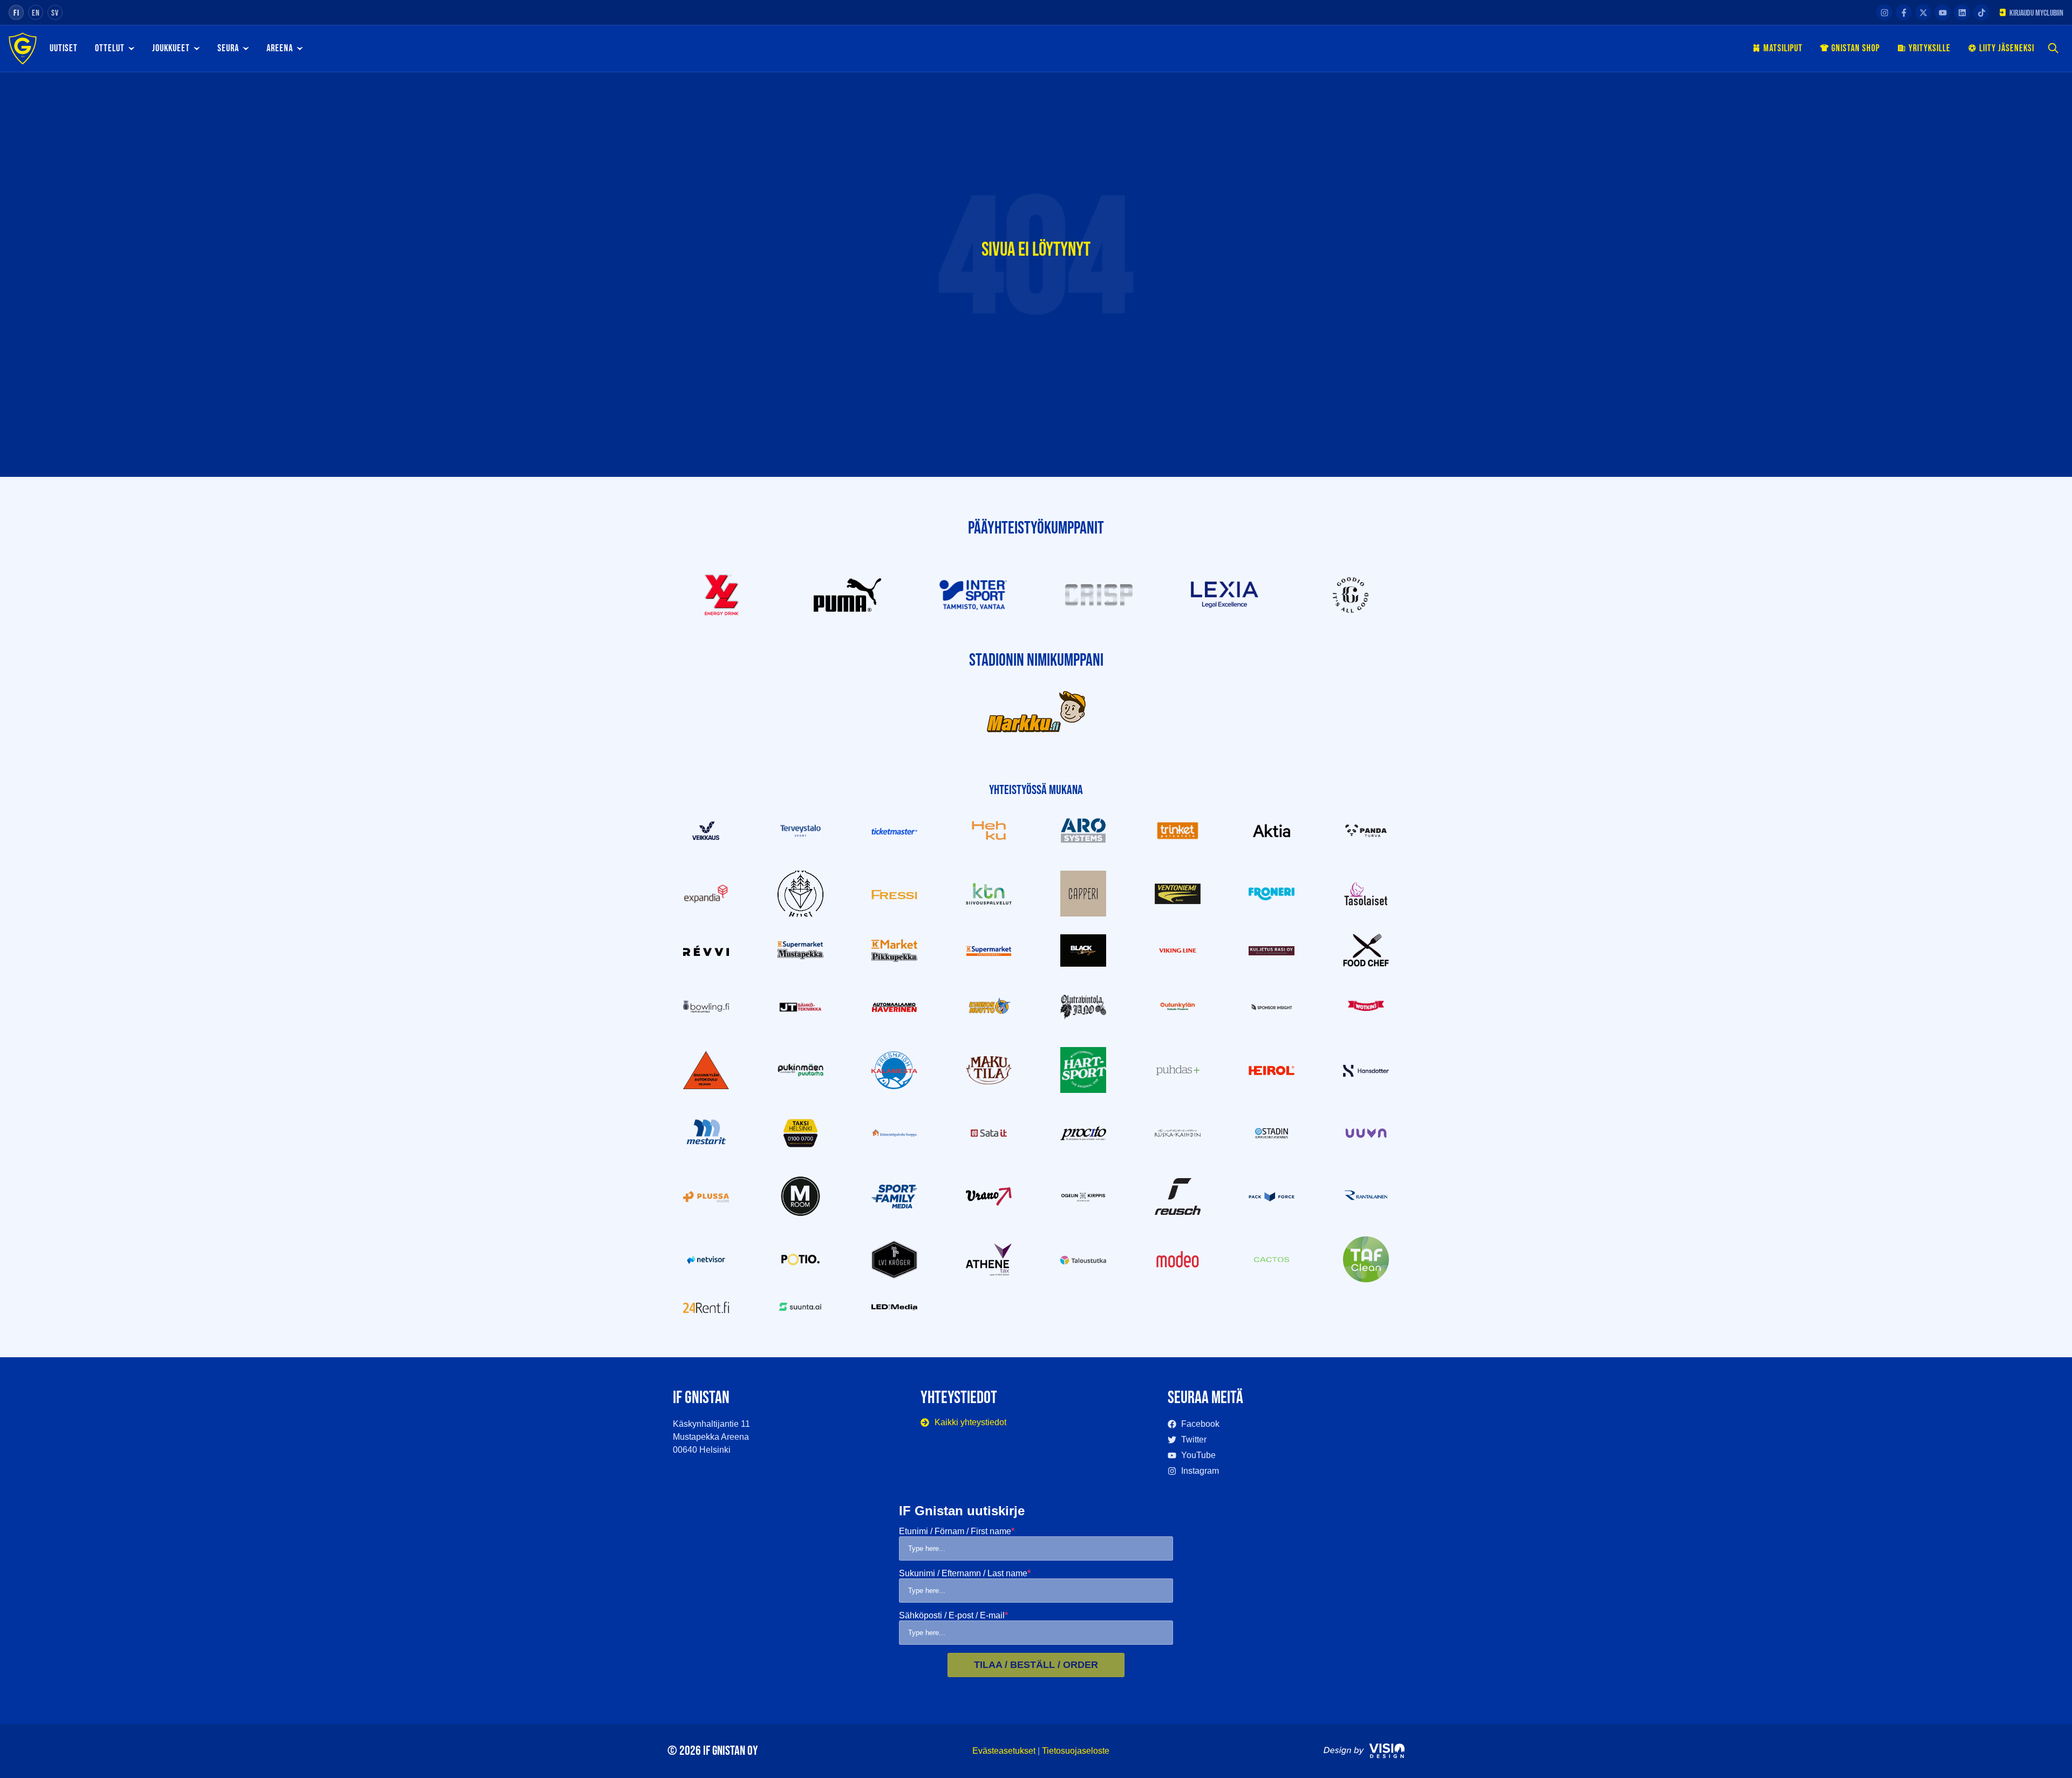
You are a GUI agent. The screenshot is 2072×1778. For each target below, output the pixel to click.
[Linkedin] (1962, 12)
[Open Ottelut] (131, 49)
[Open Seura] (246, 49)
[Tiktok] (1981, 12)
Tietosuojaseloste (1076, 1751)
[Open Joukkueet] (196, 49)
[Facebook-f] (1904, 12)
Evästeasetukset (1004, 1751)
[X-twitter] (1923, 12)
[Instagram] (1884, 12)
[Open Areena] (299, 49)
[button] (2053, 49)
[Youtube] (1942, 12)
